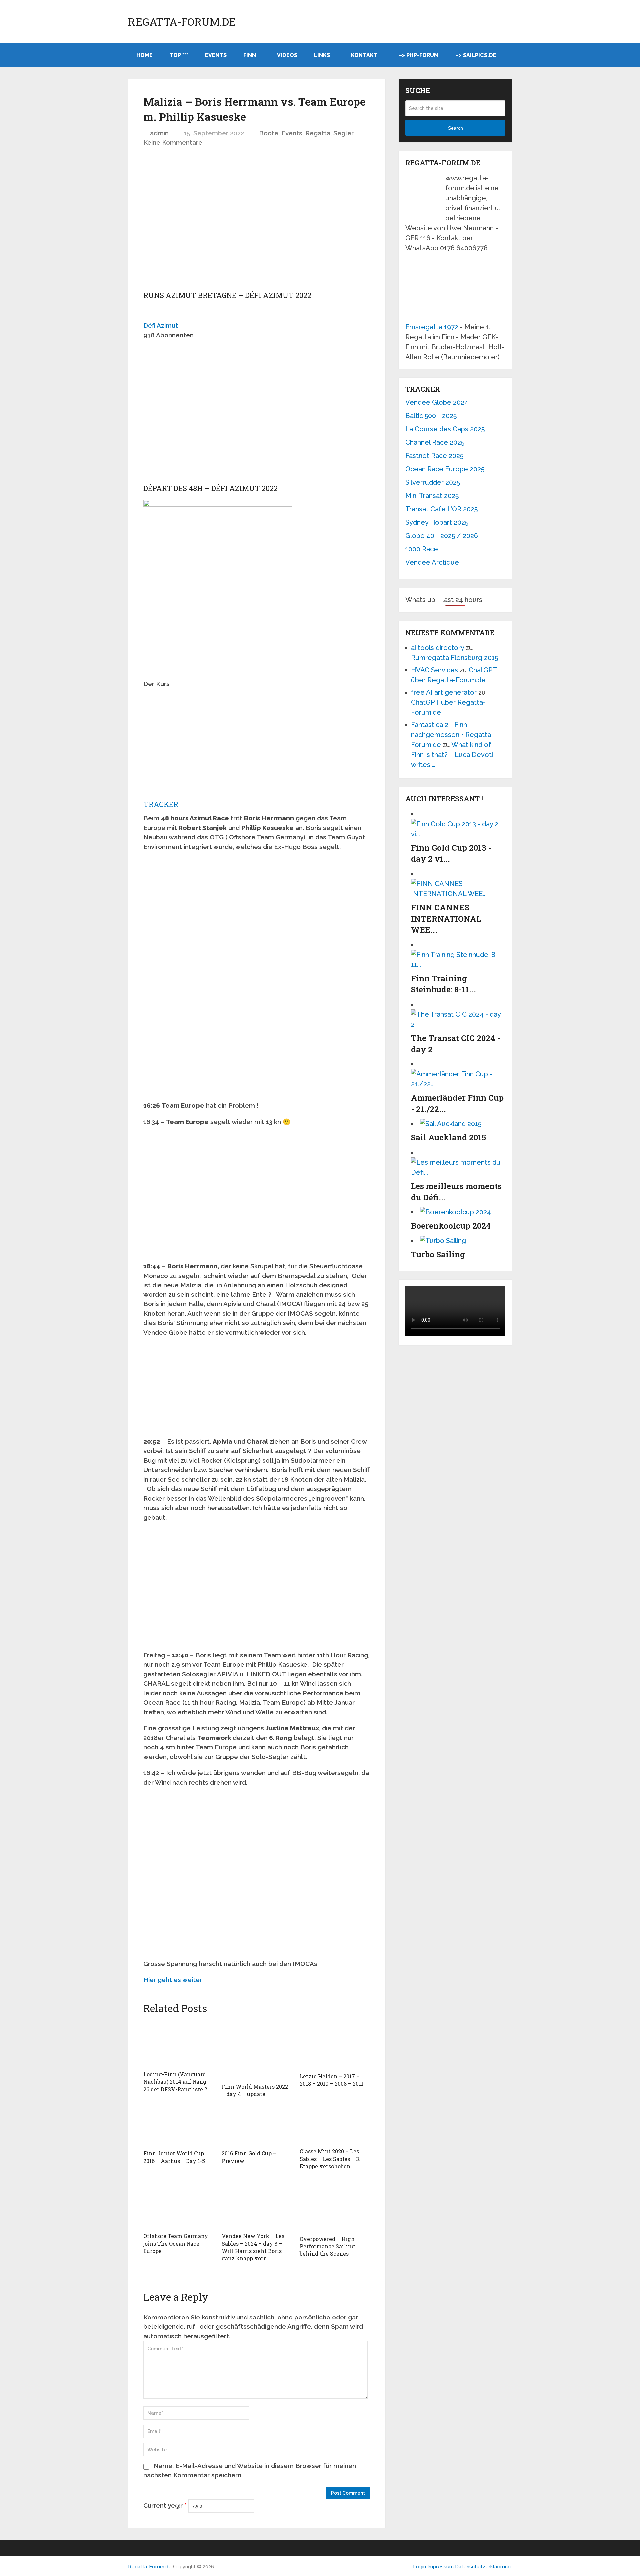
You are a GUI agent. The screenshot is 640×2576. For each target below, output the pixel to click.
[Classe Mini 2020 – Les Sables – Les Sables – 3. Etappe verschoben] (335, 2125)
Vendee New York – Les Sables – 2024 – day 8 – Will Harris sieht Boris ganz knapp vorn (253, 2247)
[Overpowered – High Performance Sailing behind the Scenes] (335, 2205)
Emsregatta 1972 (432, 327)
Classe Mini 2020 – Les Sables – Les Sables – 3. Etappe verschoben (330, 2159)
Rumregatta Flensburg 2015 (454, 658)
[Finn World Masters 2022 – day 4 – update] (257, 2050)
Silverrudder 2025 (433, 482)
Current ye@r (165, 2505)
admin (159, 133)
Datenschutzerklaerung (483, 2567)
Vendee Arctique (432, 562)
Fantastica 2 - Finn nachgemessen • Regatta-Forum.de (452, 735)
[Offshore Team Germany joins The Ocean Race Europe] (178, 2204)
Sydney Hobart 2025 (437, 522)
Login (419, 2567)
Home (144, 55)
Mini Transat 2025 (432, 496)
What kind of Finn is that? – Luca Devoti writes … (452, 755)
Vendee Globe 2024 (437, 402)
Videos (287, 55)
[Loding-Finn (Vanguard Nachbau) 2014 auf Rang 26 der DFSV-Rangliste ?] (178, 2043)
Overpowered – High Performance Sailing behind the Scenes (327, 2246)
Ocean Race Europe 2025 (445, 469)
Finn (250, 55)
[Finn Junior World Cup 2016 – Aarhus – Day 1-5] (178, 2126)
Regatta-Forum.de (182, 22)
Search (455, 128)
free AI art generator (444, 692)
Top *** (179, 55)
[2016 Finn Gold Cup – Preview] (257, 2126)
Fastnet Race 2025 (434, 456)
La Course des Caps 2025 (445, 429)
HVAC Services (434, 670)
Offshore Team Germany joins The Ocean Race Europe (176, 2243)
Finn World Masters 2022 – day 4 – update (255, 2090)
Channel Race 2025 (435, 442)
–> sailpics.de (476, 55)
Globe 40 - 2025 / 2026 (442, 536)
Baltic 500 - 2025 (431, 416)
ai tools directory (437, 648)
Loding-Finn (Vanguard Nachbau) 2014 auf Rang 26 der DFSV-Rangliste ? (175, 2082)
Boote (269, 133)
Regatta (318, 133)
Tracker (161, 804)
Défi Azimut (161, 325)
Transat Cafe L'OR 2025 (441, 509)
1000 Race (422, 549)
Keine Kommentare (173, 142)
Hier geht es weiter (173, 1980)
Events (216, 55)
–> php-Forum (419, 55)
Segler (343, 133)
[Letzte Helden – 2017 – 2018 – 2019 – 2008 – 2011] (335, 2044)
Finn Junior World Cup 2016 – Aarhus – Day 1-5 (174, 2157)
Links (322, 55)
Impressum (441, 2567)
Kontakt (364, 55)
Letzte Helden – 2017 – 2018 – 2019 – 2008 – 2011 (331, 2080)
